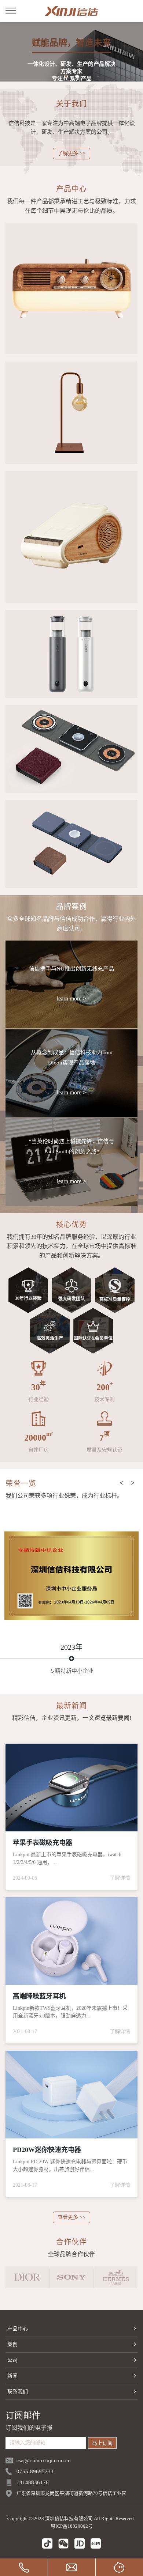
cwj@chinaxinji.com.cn (44, 2460)
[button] (66, 76)
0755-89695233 (35, 2471)
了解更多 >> (71, 153)
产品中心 (18, 2329)
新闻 (12, 2376)
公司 (12, 2360)
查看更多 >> (71, 2217)
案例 (12, 2344)
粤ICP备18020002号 (72, 2526)
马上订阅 (102, 2443)
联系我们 (18, 2392)
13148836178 (33, 2482)
